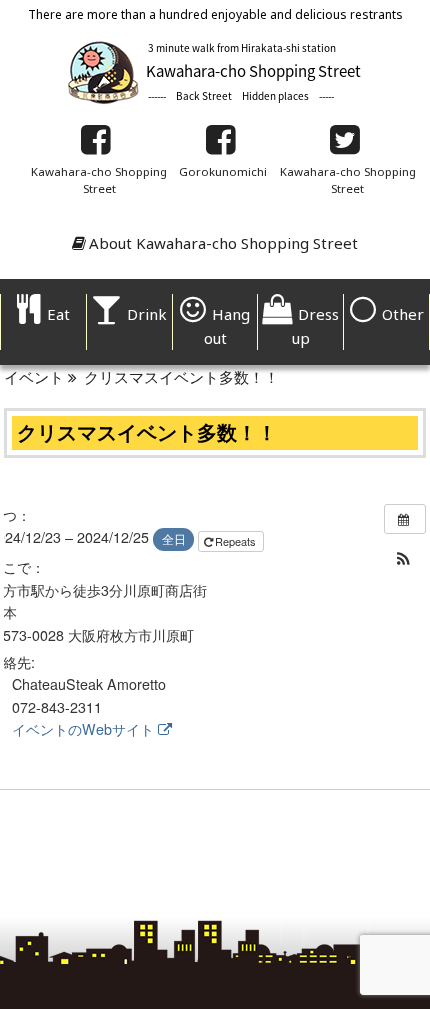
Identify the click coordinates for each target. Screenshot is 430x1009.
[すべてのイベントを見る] (405, 519)
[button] (405, 558)
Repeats (237, 541)
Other (403, 314)
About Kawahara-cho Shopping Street (223, 243)
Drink (147, 314)
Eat (58, 314)
